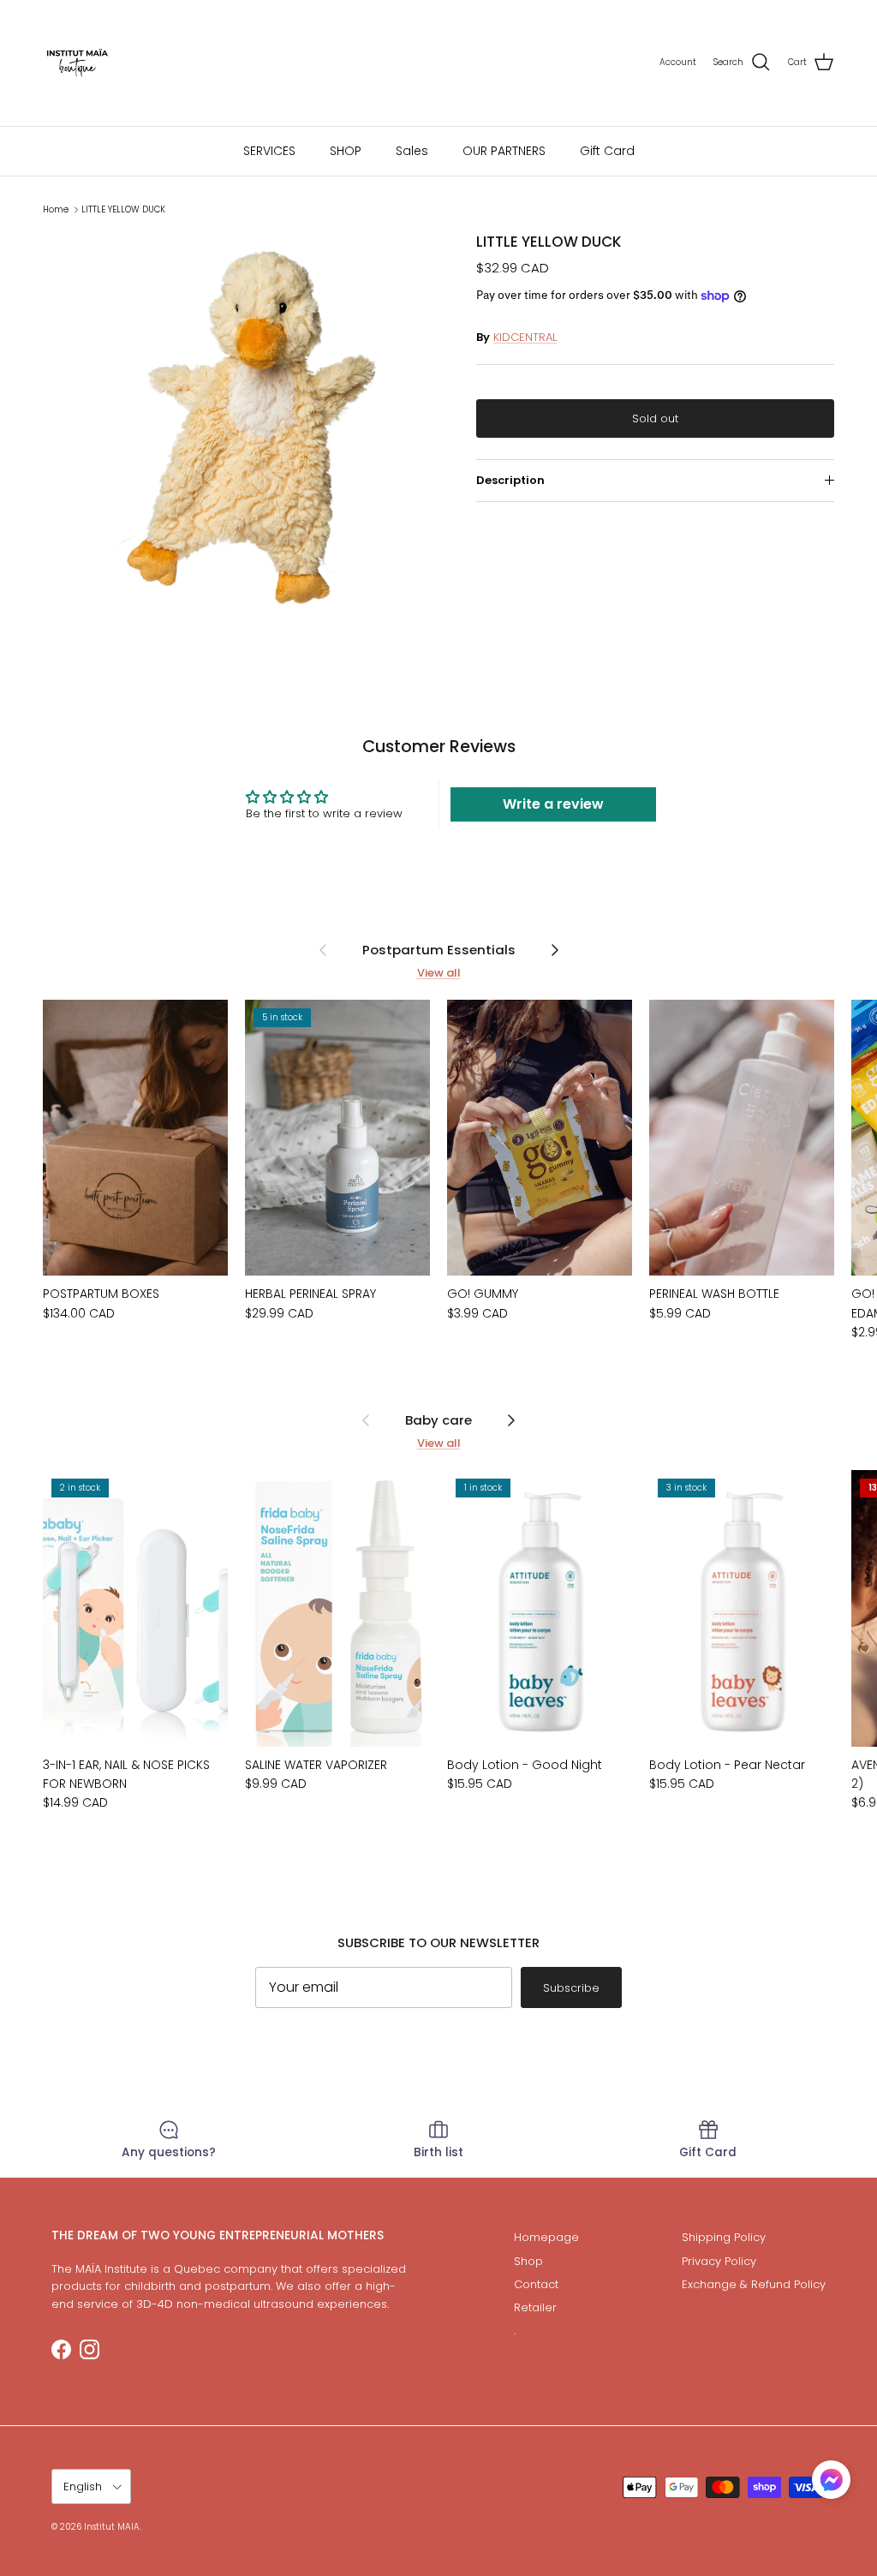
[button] (831, 2480)
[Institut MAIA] (77, 63)
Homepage (546, 2237)
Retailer (535, 2307)
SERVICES (269, 151)
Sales (412, 151)
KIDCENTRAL (525, 337)
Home (56, 209)
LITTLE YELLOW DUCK (123, 209)
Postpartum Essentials (439, 950)
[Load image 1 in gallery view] (241, 431)
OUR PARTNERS (504, 151)
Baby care (438, 1420)
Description (510, 480)
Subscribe (571, 1988)
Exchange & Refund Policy (754, 2284)
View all (439, 973)
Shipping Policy (724, 2237)
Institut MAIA (112, 2527)
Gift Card (607, 151)
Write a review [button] (553, 804)
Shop (528, 2261)
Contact (536, 2284)
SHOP (346, 151)
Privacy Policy (719, 2261)
